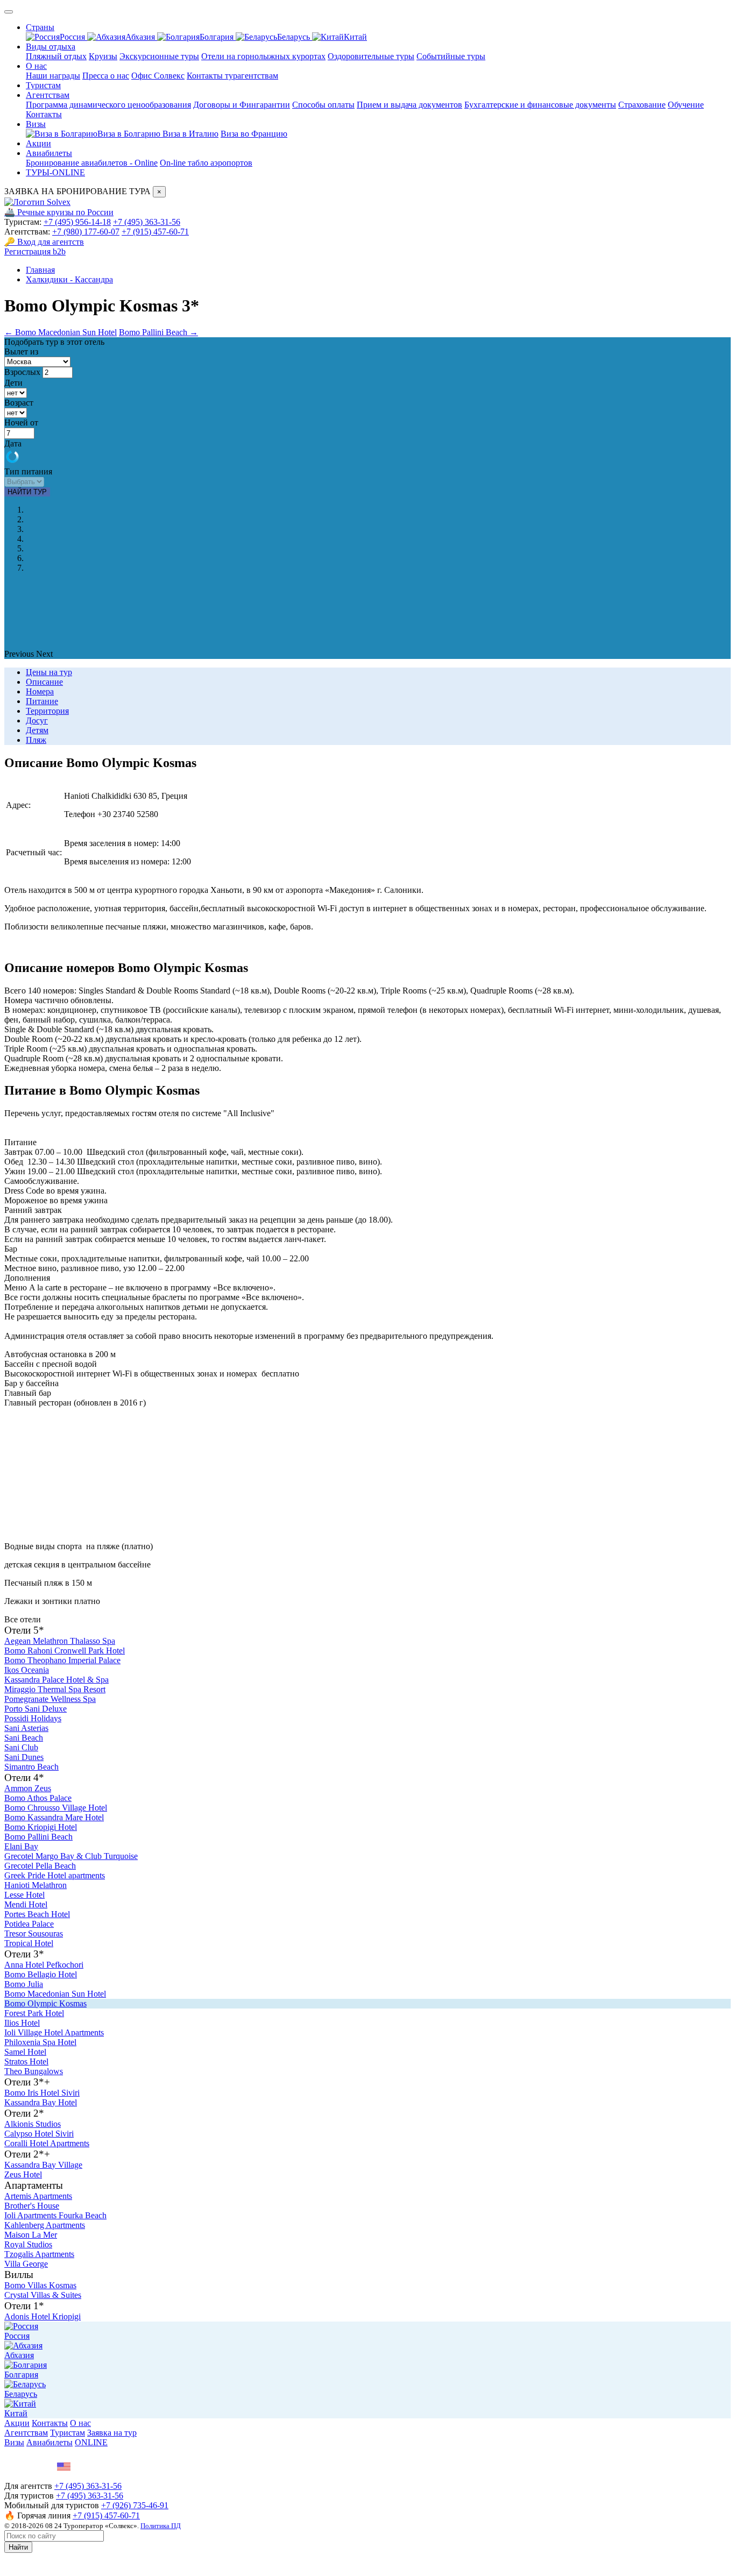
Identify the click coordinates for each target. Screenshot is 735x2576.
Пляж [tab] (36, 740)
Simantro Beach (31, 1767)
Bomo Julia (24, 1984)
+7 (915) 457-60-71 (155, 232)
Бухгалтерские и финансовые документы (540, 105)
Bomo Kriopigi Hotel (41, 1827)
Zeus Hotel (23, 2174)
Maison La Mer (31, 2235)
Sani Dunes (24, 1757)
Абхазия (141, 37)
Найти (18, 2547)
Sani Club (21, 1747)
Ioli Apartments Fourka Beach (55, 2215)
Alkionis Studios (33, 2124)
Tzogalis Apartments (39, 2254)
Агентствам (48, 95)
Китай (355, 37)
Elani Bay (21, 1846)
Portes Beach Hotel (37, 1914)
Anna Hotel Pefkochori (44, 1965)
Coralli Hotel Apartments (47, 2143)
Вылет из (21, 352)
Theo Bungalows (34, 2071)
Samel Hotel (25, 2052)
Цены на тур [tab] (49, 672)
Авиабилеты (49, 153)
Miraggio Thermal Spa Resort (55, 1689)
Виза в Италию (190, 134)
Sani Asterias (26, 1728)
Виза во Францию (254, 134)
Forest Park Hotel (34, 2013)
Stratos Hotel (26, 2061)
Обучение (686, 105)
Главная (40, 270)
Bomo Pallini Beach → (158, 332)
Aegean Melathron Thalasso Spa (60, 1641)
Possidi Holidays (33, 1718)
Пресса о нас (106, 76)
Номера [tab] (40, 691)
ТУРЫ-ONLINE (55, 172)
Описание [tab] (44, 682)
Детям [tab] (37, 730)
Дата (13, 443)
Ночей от (21, 423)
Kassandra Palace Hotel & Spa (56, 1680)
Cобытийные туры (451, 56)
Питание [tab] (42, 701)
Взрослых (22, 372)
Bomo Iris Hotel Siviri (42, 2093)
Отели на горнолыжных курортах (263, 56)
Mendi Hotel (26, 1904)
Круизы (103, 56)
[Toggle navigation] (9, 12)
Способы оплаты (323, 105)
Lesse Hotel (24, 1895)
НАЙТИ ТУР (27, 492)
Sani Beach (24, 1738)
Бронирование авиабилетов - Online (92, 163)
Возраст (19, 403)
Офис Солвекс (158, 76)
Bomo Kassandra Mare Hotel (54, 1817)
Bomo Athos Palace (38, 1798)
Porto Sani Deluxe (36, 1709)
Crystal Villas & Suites (43, 2295)
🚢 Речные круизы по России (59, 212)
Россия (73, 37)
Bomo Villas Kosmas (40, 2285)
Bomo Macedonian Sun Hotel (55, 1994)
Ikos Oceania (27, 1670)
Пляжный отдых (56, 56)
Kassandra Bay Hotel (41, 2102)
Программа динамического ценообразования (108, 105)
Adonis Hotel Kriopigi (43, 2316)
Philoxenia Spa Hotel (40, 2042)
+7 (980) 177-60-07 (86, 232)
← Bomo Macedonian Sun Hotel (61, 332)
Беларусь (295, 37)
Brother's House (32, 2206)
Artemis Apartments (38, 2196)
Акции (38, 143)
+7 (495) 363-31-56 (147, 222)
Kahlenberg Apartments (45, 2225)
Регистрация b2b (35, 251)
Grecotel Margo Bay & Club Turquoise (71, 1856)
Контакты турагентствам (232, 76)
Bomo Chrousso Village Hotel (56, 1808)
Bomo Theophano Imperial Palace (62, 1660)
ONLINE (91, 2442)
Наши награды (53, 76)
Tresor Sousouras (34, 1933)
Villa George (26, 2264)
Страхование (642, 105)
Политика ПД (161, 2526)
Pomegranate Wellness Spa (50, 1699)
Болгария (218, 37)
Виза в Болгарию (130, 134)
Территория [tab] (47, 711)
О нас (36, 66)
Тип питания (28, 471)
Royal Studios (28, 2244)
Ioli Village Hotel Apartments (54, 2032)
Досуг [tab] (37, 721)
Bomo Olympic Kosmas (45, 2003)
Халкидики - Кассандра (69, 279)
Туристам (43, 85)
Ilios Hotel (22, 2023)
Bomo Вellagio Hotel (41, 1974)
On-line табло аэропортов (206, 163)
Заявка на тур (112, 2433)
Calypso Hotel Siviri (39, 2134)
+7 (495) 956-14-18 (77, 222)
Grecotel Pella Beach (40, 1866)
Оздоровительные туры (371, 56)
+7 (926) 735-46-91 (135, 2505)
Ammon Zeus (28, 1788)
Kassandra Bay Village (43, 2165)
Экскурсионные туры (159, 56)
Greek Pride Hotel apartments (55, 1875)
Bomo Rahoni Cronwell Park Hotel (65, 1651)
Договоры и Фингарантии (242, 105)
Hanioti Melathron (36, 1885)
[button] (20, 654)
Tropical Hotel (29, 1943)
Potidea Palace (29, 1924)
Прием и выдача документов (409, 105)
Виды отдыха (51, 47)
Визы (36, 124)
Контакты (44, 114)
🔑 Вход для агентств (44, 242)
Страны (40, 27)
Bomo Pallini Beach (38, 1837)
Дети (13, 383)
